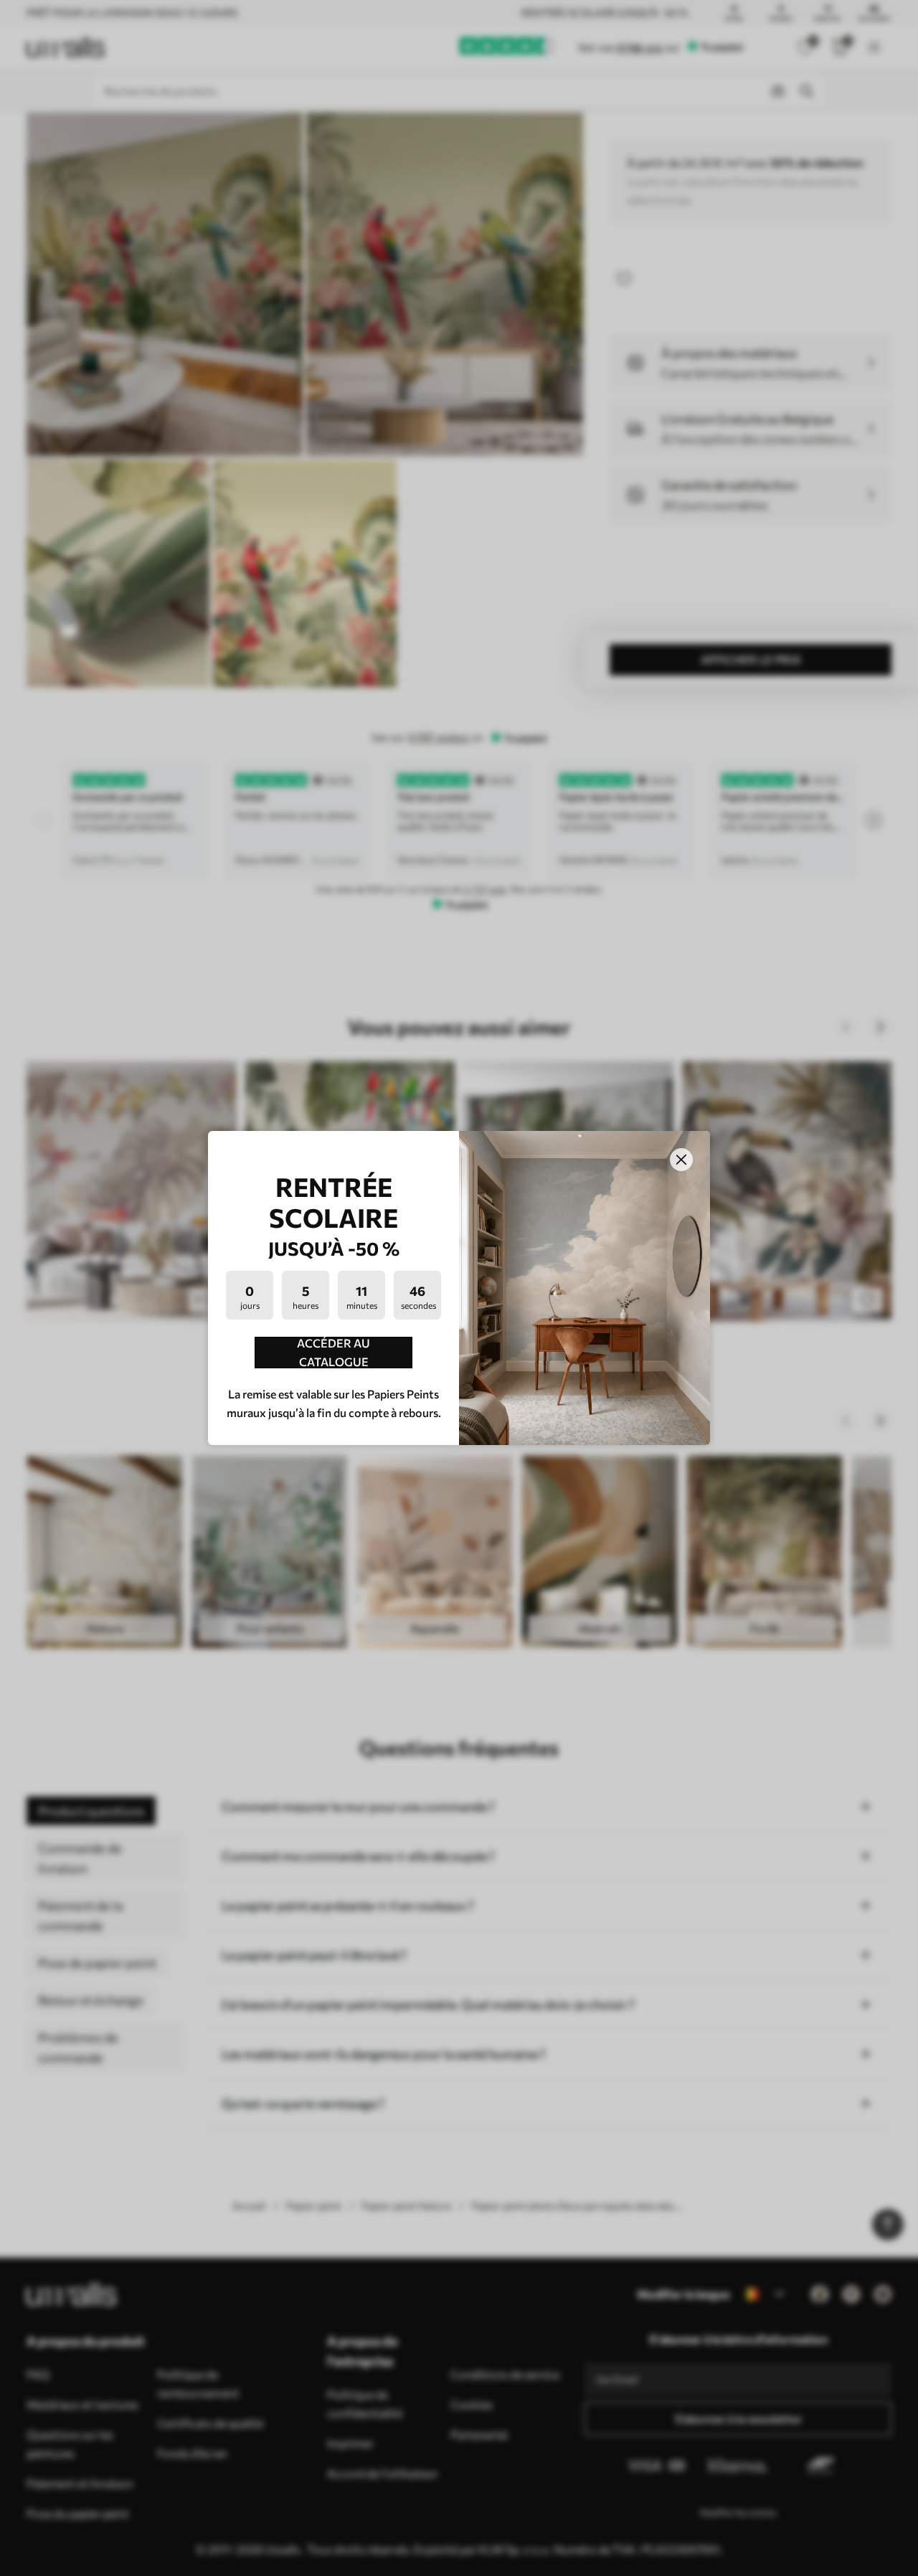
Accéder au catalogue (333, 1353)
